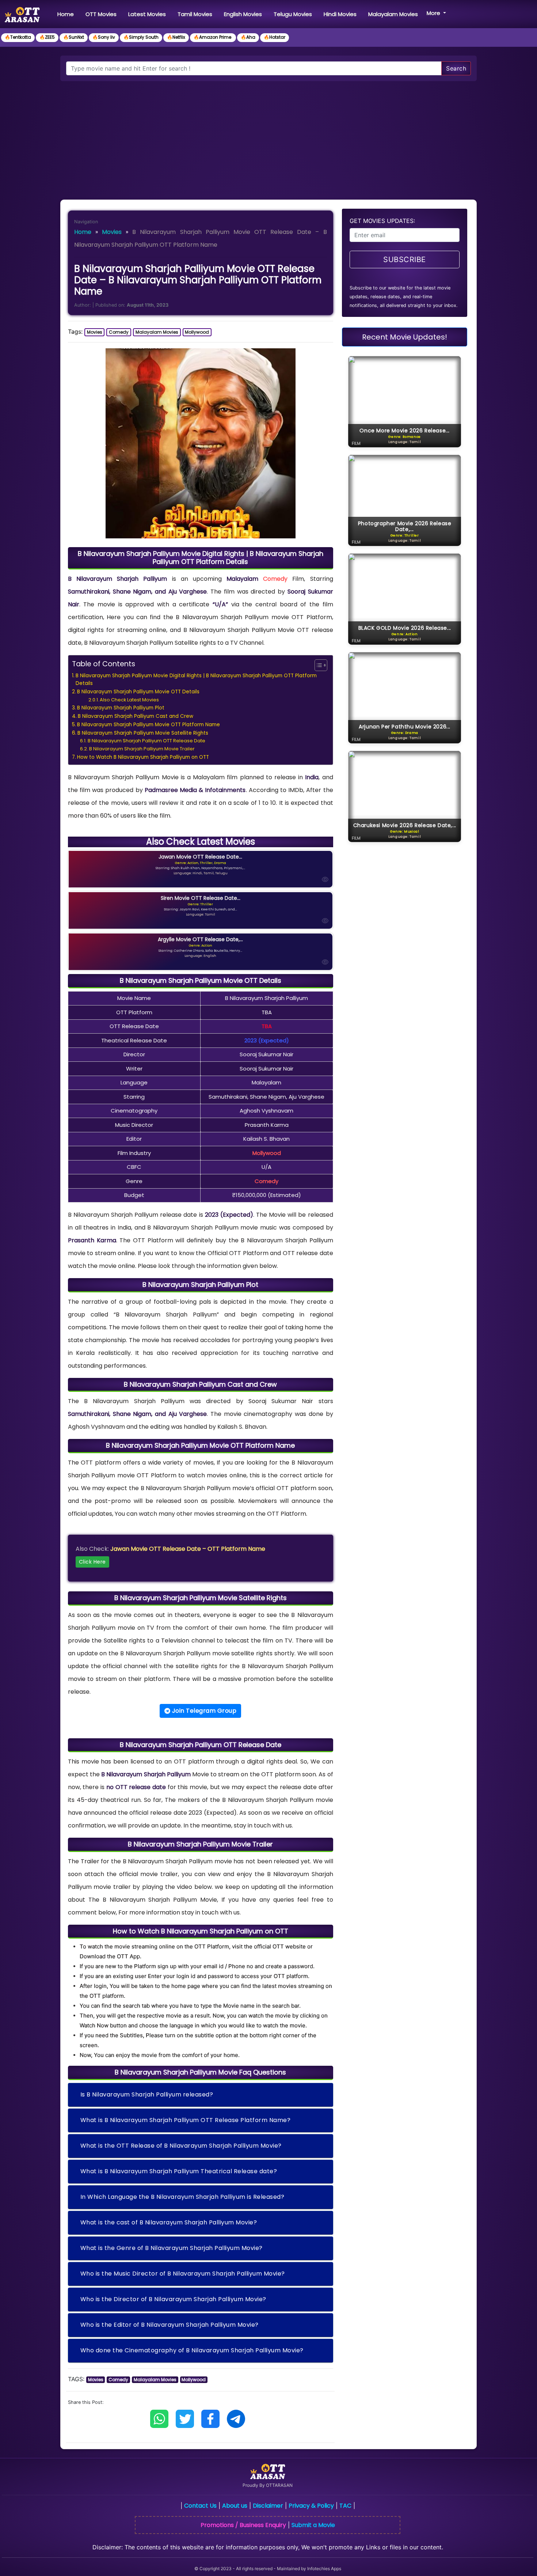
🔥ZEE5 (47, 37)
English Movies (243, 14)
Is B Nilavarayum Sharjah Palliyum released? (147, 2094)
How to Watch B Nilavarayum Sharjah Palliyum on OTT (143, 757)
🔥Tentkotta (18, 37)
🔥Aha (248, 37)
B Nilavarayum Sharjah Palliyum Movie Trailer (142, 749)
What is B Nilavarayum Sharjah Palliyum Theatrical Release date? (179, 2171)
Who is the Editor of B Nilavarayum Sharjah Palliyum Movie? (170, 2325)
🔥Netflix (176, 37)
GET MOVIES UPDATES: (382, 221)
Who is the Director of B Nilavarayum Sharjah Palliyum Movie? (173, 2299)
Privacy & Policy (311, 2506)
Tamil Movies (195, 14)
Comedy (119, 332)
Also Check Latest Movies (129, 700)
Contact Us (200, 2506)
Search (456, 68)
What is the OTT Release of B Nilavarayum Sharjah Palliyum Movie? (181, 2146)
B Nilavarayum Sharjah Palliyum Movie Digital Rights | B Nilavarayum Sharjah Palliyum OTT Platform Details (196, 680)
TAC (345, 2506)
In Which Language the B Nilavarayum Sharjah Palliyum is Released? (182, 2197)
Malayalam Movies (393, 14)
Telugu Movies (293, 14)
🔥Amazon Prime (213, 37)
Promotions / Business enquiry (243, 2525)
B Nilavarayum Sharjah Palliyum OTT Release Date (146, 741)
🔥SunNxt (74, 37)
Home (67, 14)
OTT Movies (101, 14)
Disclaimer (268, 2506)
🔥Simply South (141, 37)
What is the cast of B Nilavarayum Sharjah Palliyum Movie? (169, 2222)
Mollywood (197, 332)
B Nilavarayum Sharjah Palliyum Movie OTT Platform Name (148, 725)
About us (235, 2506)
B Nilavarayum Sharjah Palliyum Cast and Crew (136, 716)
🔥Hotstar (275, 37)
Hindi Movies (340, 14)
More (434, 13)
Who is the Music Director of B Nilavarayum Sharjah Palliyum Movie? (183, 2274)
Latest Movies (147, 14)
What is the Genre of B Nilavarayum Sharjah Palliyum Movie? (172, 2248)
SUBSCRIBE (405, 260)
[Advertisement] (268, 136)
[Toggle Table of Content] (317, 665)
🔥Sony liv (104, 37)
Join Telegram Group (203, 1711)
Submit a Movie (313, 2525)
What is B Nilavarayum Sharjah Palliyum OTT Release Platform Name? (186, 2120)
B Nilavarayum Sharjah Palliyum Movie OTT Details (138, 692)
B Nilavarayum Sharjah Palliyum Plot (121, 708)
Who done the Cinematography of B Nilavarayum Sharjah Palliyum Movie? (192, 2350)
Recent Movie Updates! (405, 337)
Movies (112, 232)
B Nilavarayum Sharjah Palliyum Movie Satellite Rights (143, 733)
